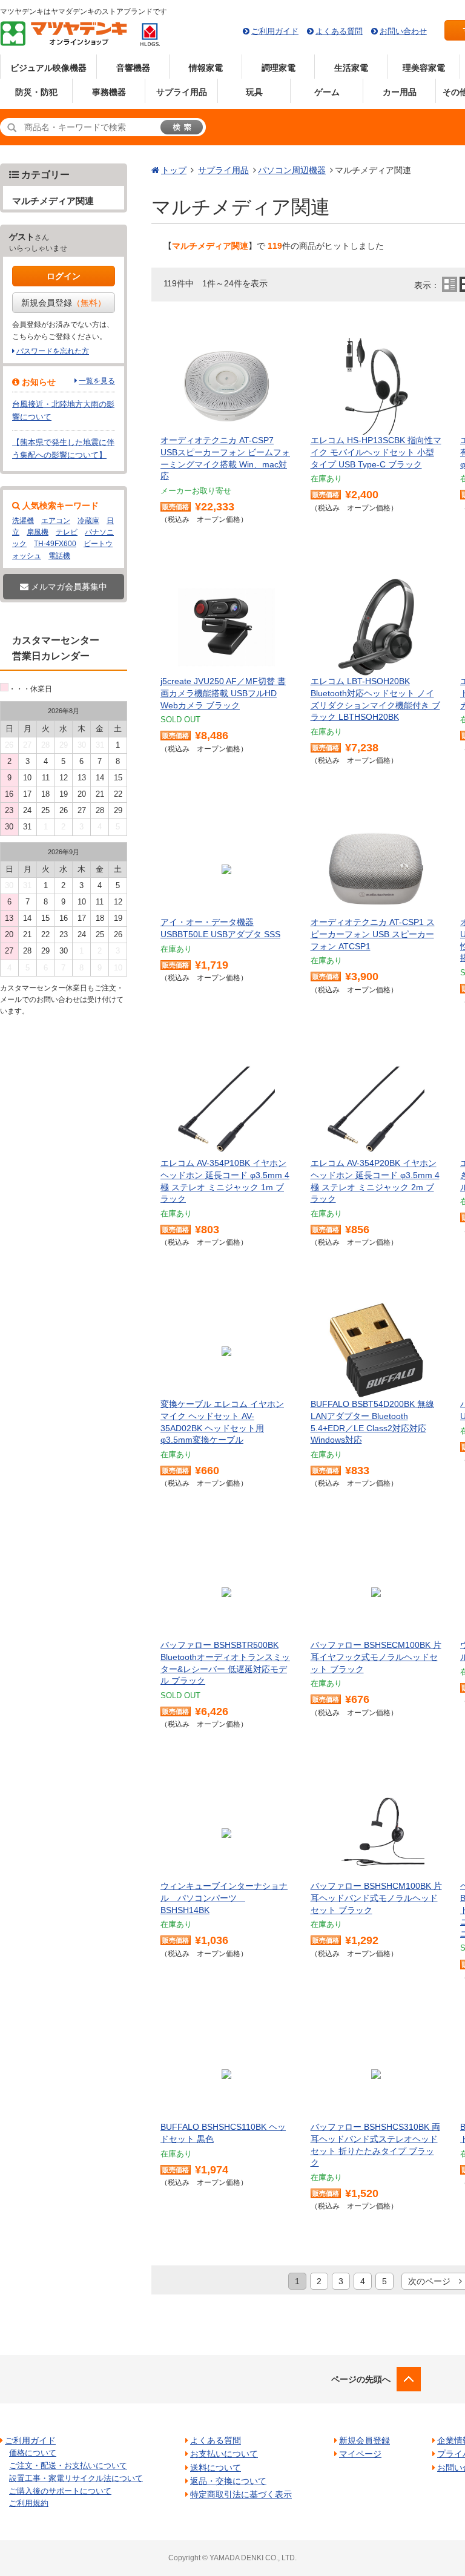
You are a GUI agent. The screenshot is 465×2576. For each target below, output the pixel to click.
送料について (216, 2468)
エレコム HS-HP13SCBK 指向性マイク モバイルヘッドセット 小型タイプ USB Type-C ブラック (376, 452)
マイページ (360, 2454)
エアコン (56, 521)
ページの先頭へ (361, 2379)
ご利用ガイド (275, 31)
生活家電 (351, 68)
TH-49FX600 (55, 544)
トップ (174, 170)
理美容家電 (424, 68)
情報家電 (206, 68)
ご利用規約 (29, 2503)
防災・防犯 (36, 92)
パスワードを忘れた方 (53, 351)
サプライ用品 (182, 92)
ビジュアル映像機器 (48, 68)
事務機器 (109, 92)
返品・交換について (228, 2481)
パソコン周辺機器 (292, 170)
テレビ (67, 532)
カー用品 (400, 92)
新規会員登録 (64, 303)
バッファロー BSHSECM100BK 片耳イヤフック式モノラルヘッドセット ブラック (376, 1657)
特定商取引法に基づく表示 (241, 2494)
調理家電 (279, 68)
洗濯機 (23, 521)
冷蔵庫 (88, 521)
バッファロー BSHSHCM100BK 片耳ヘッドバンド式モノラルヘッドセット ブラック (376, 1898)
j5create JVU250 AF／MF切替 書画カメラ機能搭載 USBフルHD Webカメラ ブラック (223, 693)
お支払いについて (224, 2454)
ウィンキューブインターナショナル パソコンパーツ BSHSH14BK (224, 1898)
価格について (33, 2453)
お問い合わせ (403, 31)
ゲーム (327, 92)
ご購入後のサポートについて (60, 2491)
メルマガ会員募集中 (68, 587)
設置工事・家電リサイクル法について (76, 2478)
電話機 (59, 556)
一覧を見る (97, 381)
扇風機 (38, 532)
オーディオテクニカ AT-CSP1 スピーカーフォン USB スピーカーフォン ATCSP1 (373, 934)
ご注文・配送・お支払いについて (68, 2466)
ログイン (64, 276)
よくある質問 (339, 31)
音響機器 (133, 68)
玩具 (254, 92)
